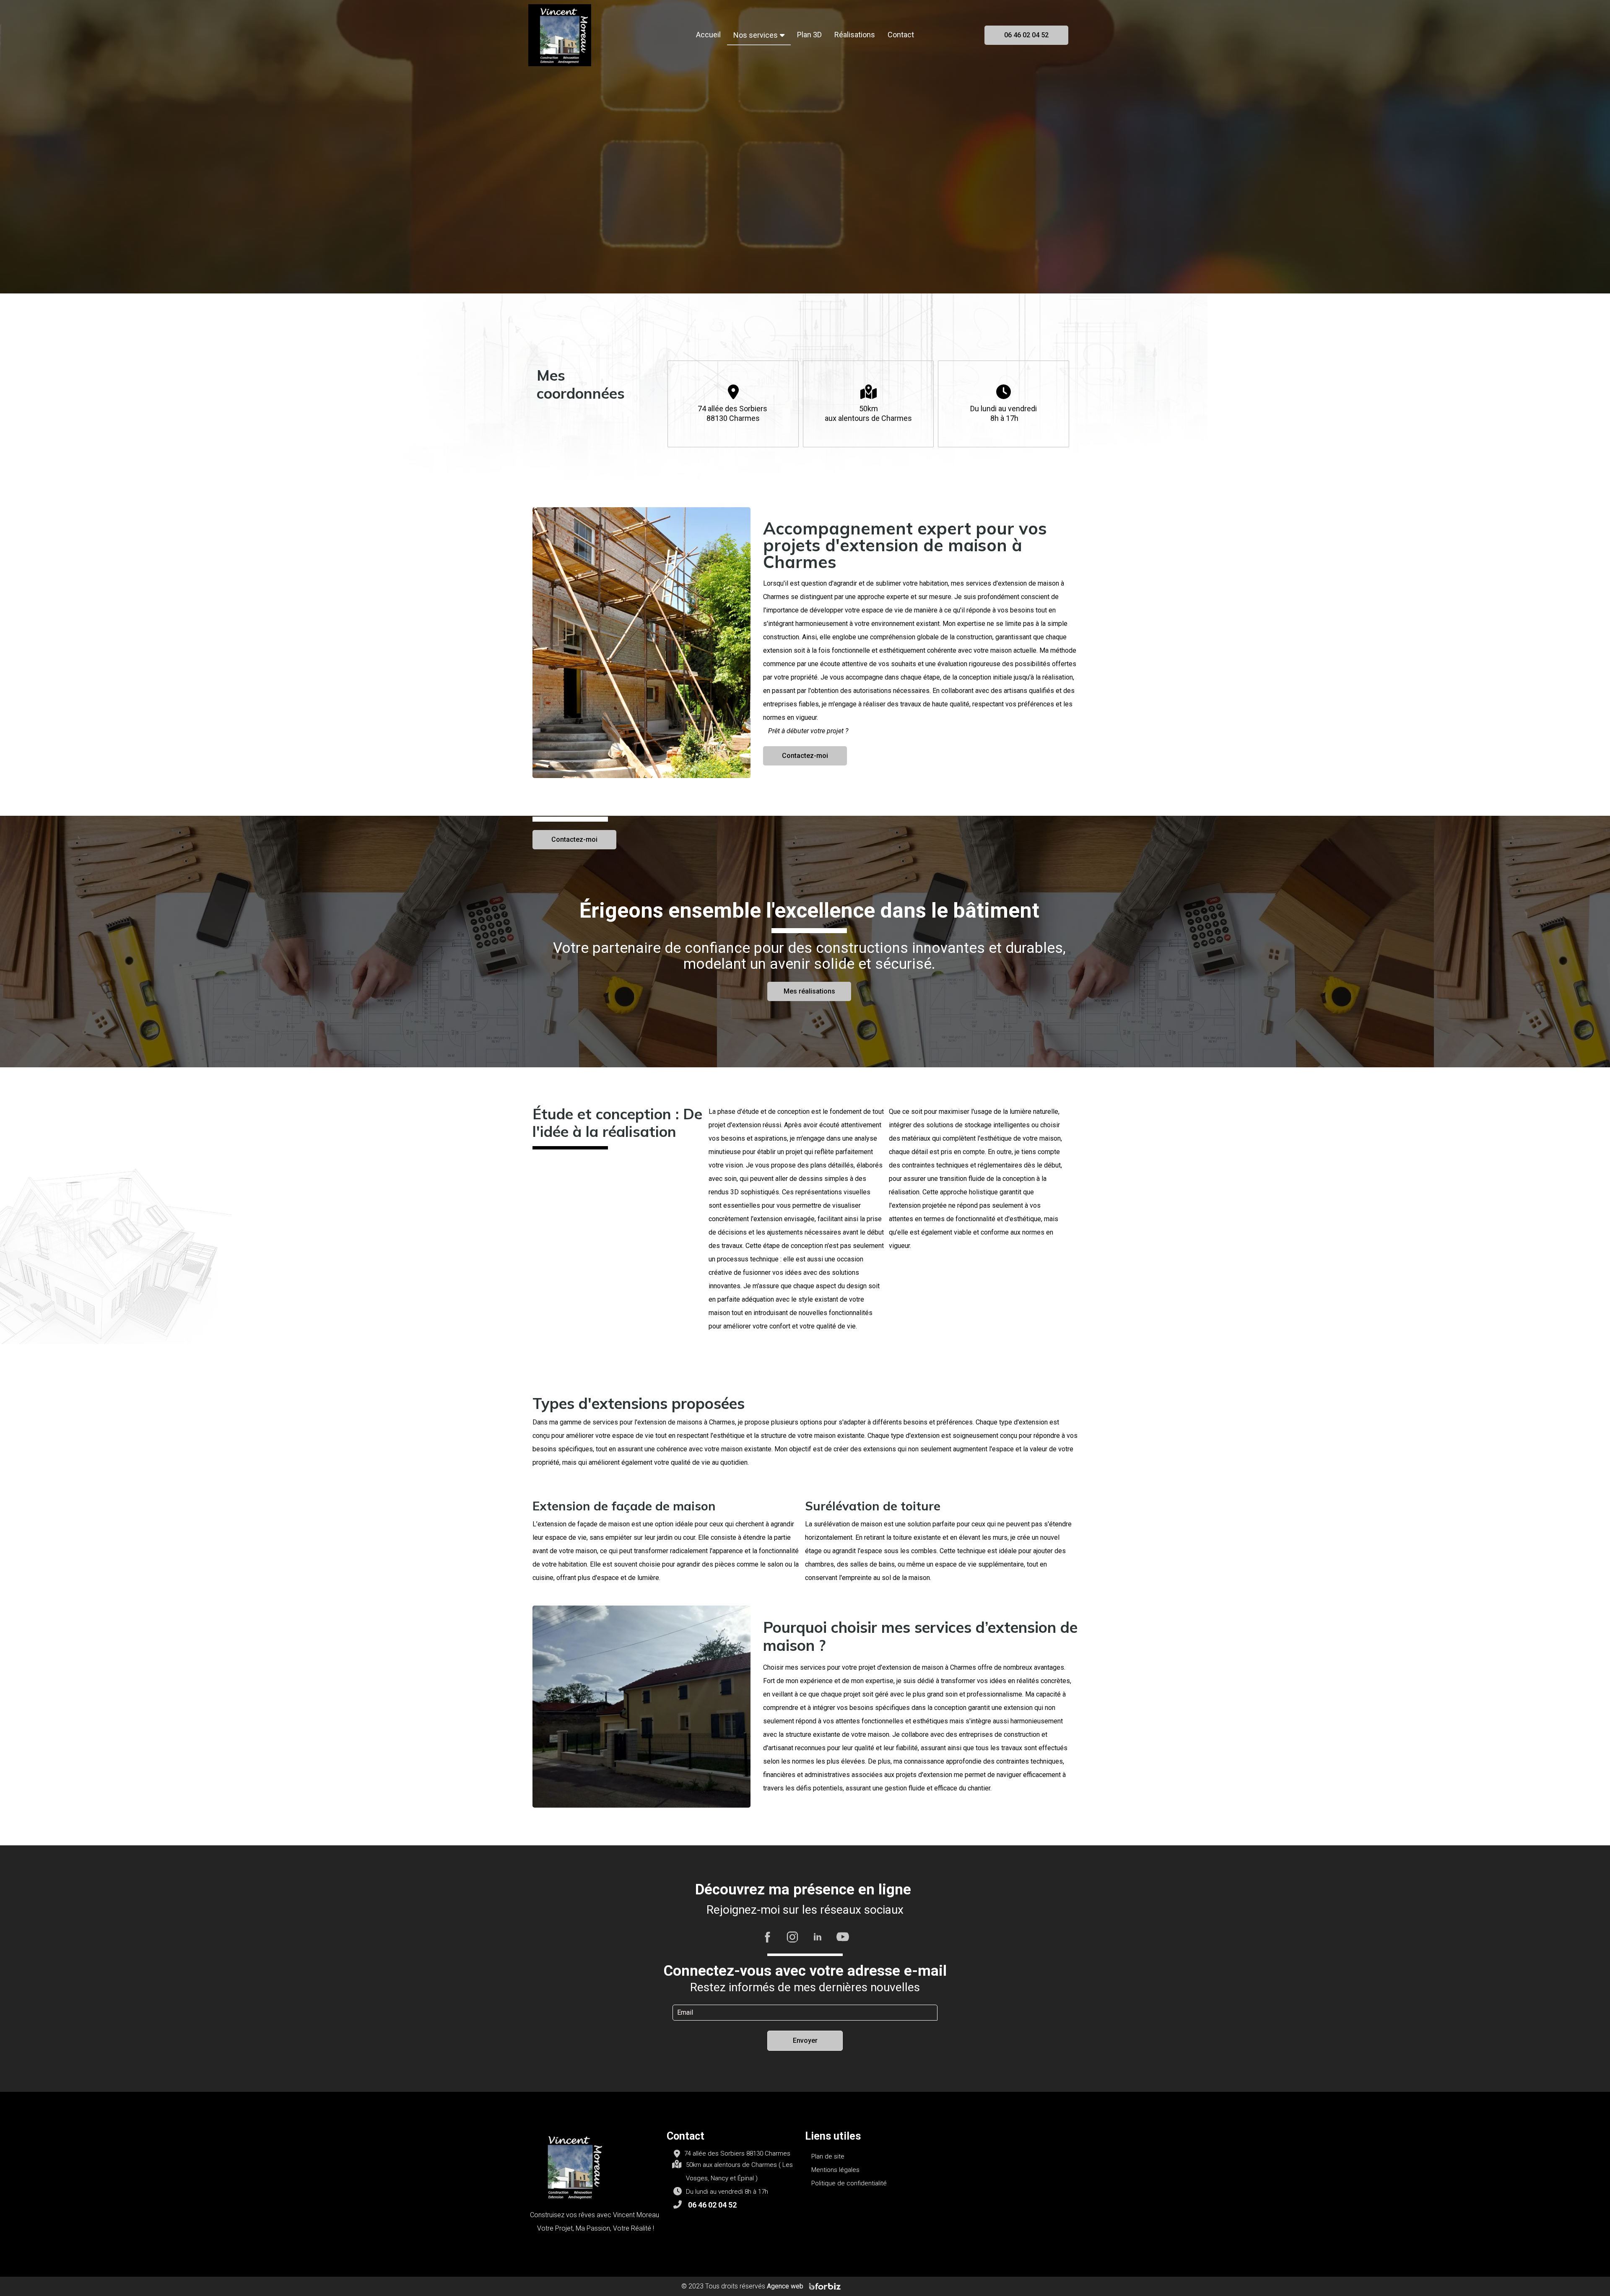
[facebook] (767, 1936)
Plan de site (828, 2156)
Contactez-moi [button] (574, 839)
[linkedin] (818, 1936)
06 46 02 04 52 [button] (1026, 35)
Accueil (708, 35)
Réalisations (855, 35)
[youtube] (843, 1936)
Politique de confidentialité (849, 2183)
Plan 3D (809, 35)
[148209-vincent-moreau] (560, 35)
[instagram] (792, 1936)
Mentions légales (835, 2170)
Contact (901, 35)
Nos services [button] (756, 35)
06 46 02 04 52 (712, 2205)
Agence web (786, 2286)
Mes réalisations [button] (809, 991)
